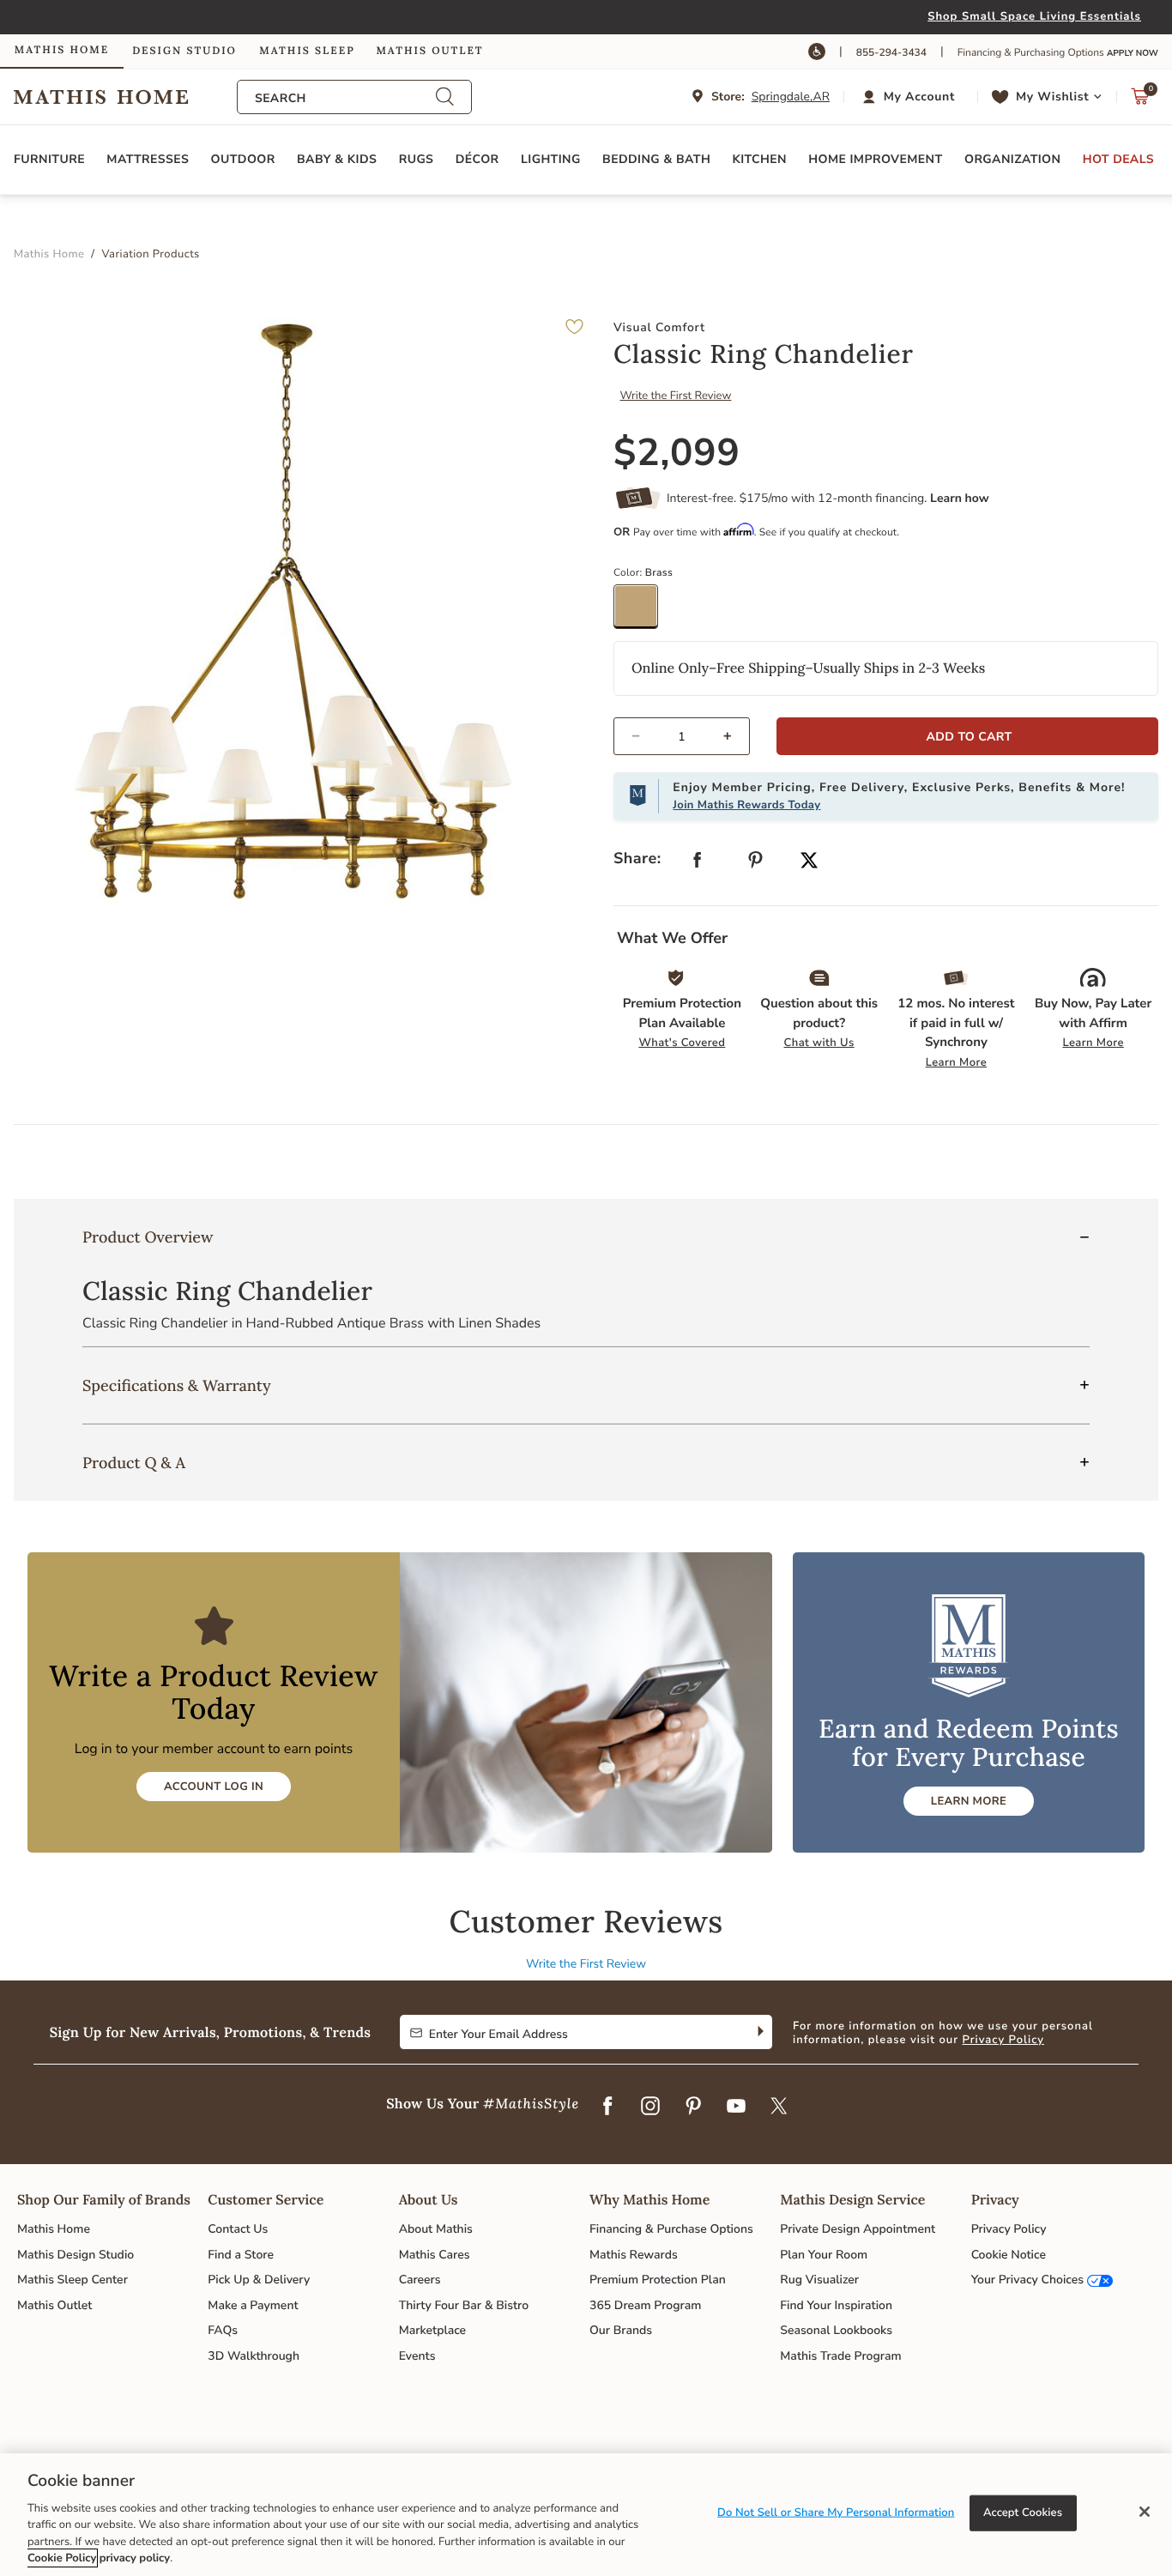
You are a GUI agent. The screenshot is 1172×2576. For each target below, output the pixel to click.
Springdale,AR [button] (791, 97)
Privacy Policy (1003, 2040)
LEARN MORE (969, 1801)
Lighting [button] (551, 159)
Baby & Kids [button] (337, 159)
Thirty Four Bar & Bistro (464, 2305)
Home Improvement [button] (875, 159)
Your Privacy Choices (1027, 2280)
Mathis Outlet (54, 2305)
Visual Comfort (659, 327)
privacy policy (135, 2558)
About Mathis (436, 2229)
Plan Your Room (824, 2255)
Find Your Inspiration (836, 2305)
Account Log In (214, 1787)
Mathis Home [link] (62, 50)
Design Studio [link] (184, 51)
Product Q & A (134, 1463)
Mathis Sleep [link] (307, 51)
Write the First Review (676, 396)
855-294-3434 (891, 53)
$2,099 (677, 453)
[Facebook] (607, 2107)
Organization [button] (1012, 159)
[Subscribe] (759, 2032)
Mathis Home (54, 2229)
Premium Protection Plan (658, 2280)
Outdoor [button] (243, 159)
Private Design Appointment (858, 2229)
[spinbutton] (682, 736)
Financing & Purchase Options (671, 2229)
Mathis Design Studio (76, 2255)
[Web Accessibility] (817, 51)
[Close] (1145, 2512)
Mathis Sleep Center (72, 2280)
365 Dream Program (645, 2305)
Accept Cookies (1023, 2513)
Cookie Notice (1009, 2255)
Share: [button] (637, 859)
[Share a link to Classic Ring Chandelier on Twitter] (809, 862)
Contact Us (238, 2229)
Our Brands (621, 2330)
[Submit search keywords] (444, 97)
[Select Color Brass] (642, 613)
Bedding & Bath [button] (656, 159)
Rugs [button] (417, 159)
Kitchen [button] (760, 159)
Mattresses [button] (148, 159)
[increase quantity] (735, 736)
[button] (911, 97)
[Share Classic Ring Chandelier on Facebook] (698, 864)
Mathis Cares (435, 2255)
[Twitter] (779, 2107)
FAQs (223, 2330)
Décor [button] (477, 159)
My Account (919, 97)
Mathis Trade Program (840, 2356)
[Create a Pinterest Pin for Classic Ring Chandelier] (756, 864)
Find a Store (241, 2255)
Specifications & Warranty (177, 1385)
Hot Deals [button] (1118, 159)
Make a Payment (253, 2305)
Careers (420, 2280)
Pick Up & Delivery (259, 2280)
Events (417, 2356)
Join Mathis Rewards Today (746, 805)
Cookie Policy (62, 2558)
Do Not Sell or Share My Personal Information (836, 2513)
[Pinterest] (693, 2107)
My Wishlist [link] (1052, 97)
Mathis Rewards (634, 2255)
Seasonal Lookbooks (836, 2330)
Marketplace (432, 2330)
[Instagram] (650, 2107)
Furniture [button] (49, 159)
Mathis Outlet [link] (429, 51)
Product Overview (148, 1237)
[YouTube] (736, 2107)
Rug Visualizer (819, 2280)
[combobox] (345, 98)
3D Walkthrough (254, 2356)
